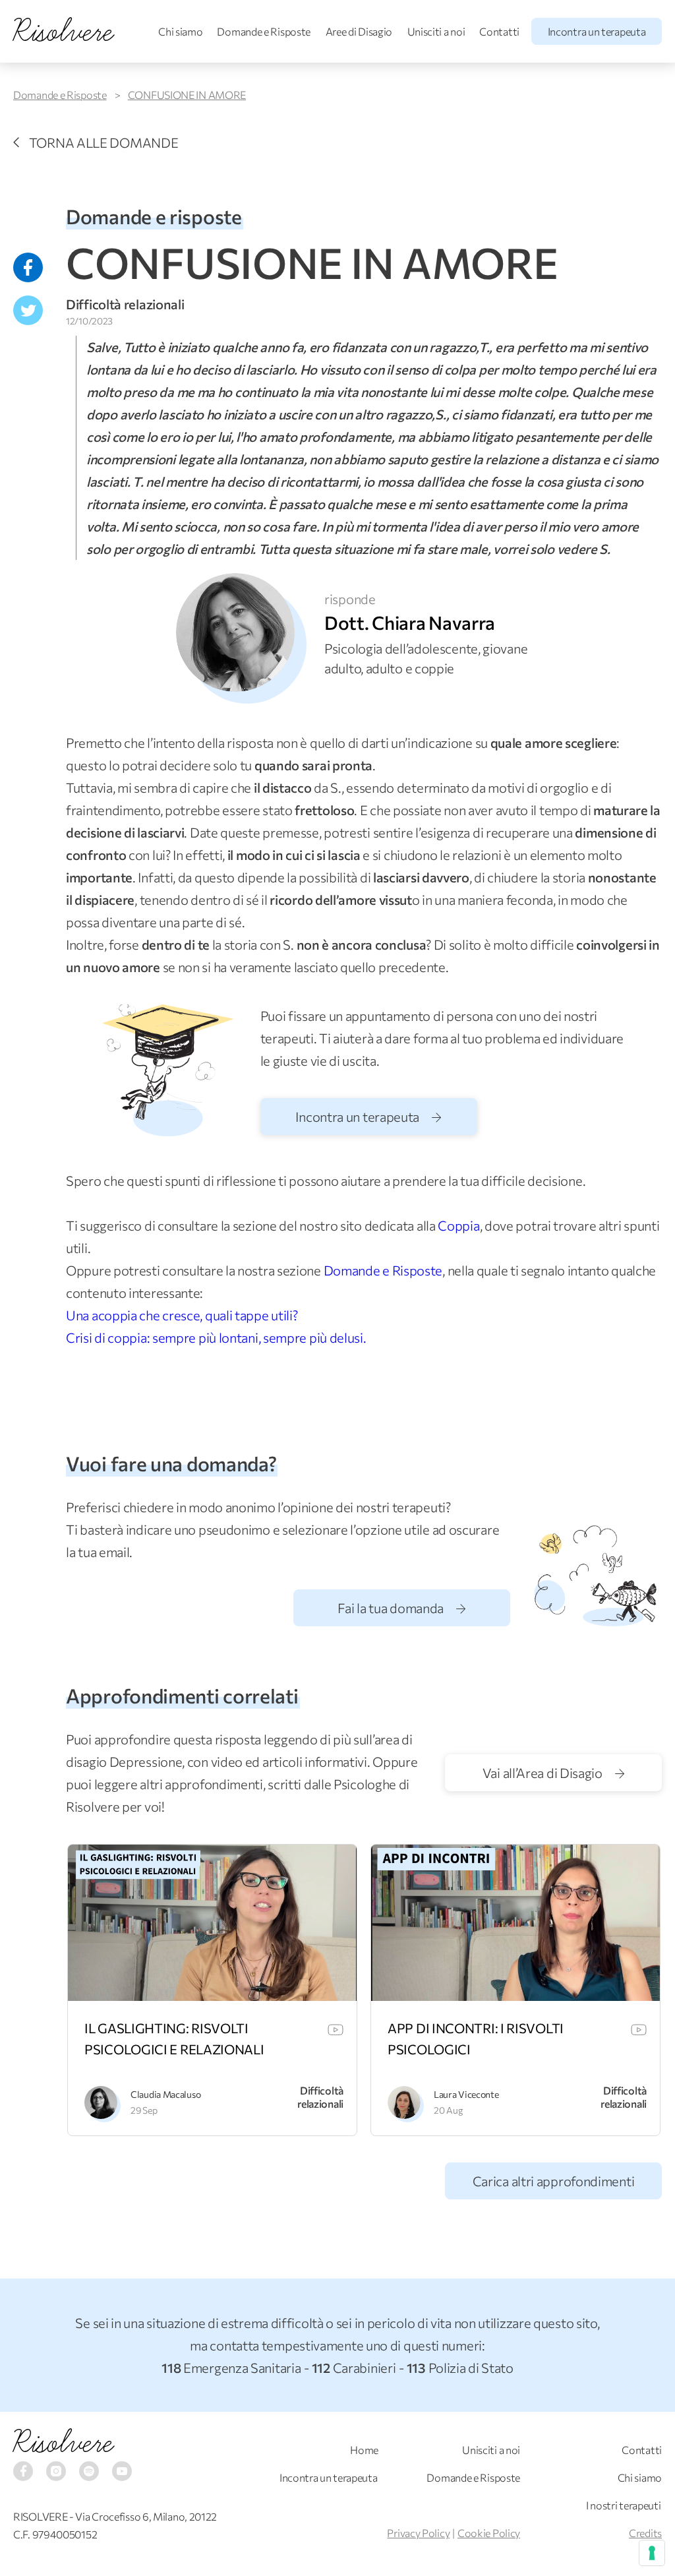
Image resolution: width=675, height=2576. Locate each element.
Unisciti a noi (436, 31)
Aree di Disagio (359, 31)
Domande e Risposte (264, 31)
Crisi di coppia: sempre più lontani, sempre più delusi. (216, 1337)
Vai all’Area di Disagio (544, 1773)
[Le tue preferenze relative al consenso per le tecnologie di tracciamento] (652, 2553)
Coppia (458, 1225)
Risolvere (63, 2443)
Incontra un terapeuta (597, 31)
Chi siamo (180, 31)
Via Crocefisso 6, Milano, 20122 (146, 2516)
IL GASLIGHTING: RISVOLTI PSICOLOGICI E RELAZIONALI (174, 2039)
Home (364, 2450)
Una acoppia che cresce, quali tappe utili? (182, 1315)
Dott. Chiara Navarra (410, 623)
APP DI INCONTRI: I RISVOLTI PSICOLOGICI (476, 2039)
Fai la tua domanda (392, 1608)
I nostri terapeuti (624, 2505)
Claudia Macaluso (165, 2094)
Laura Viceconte (466, 2094)
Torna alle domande (103, 142)
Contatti (499, 31)
